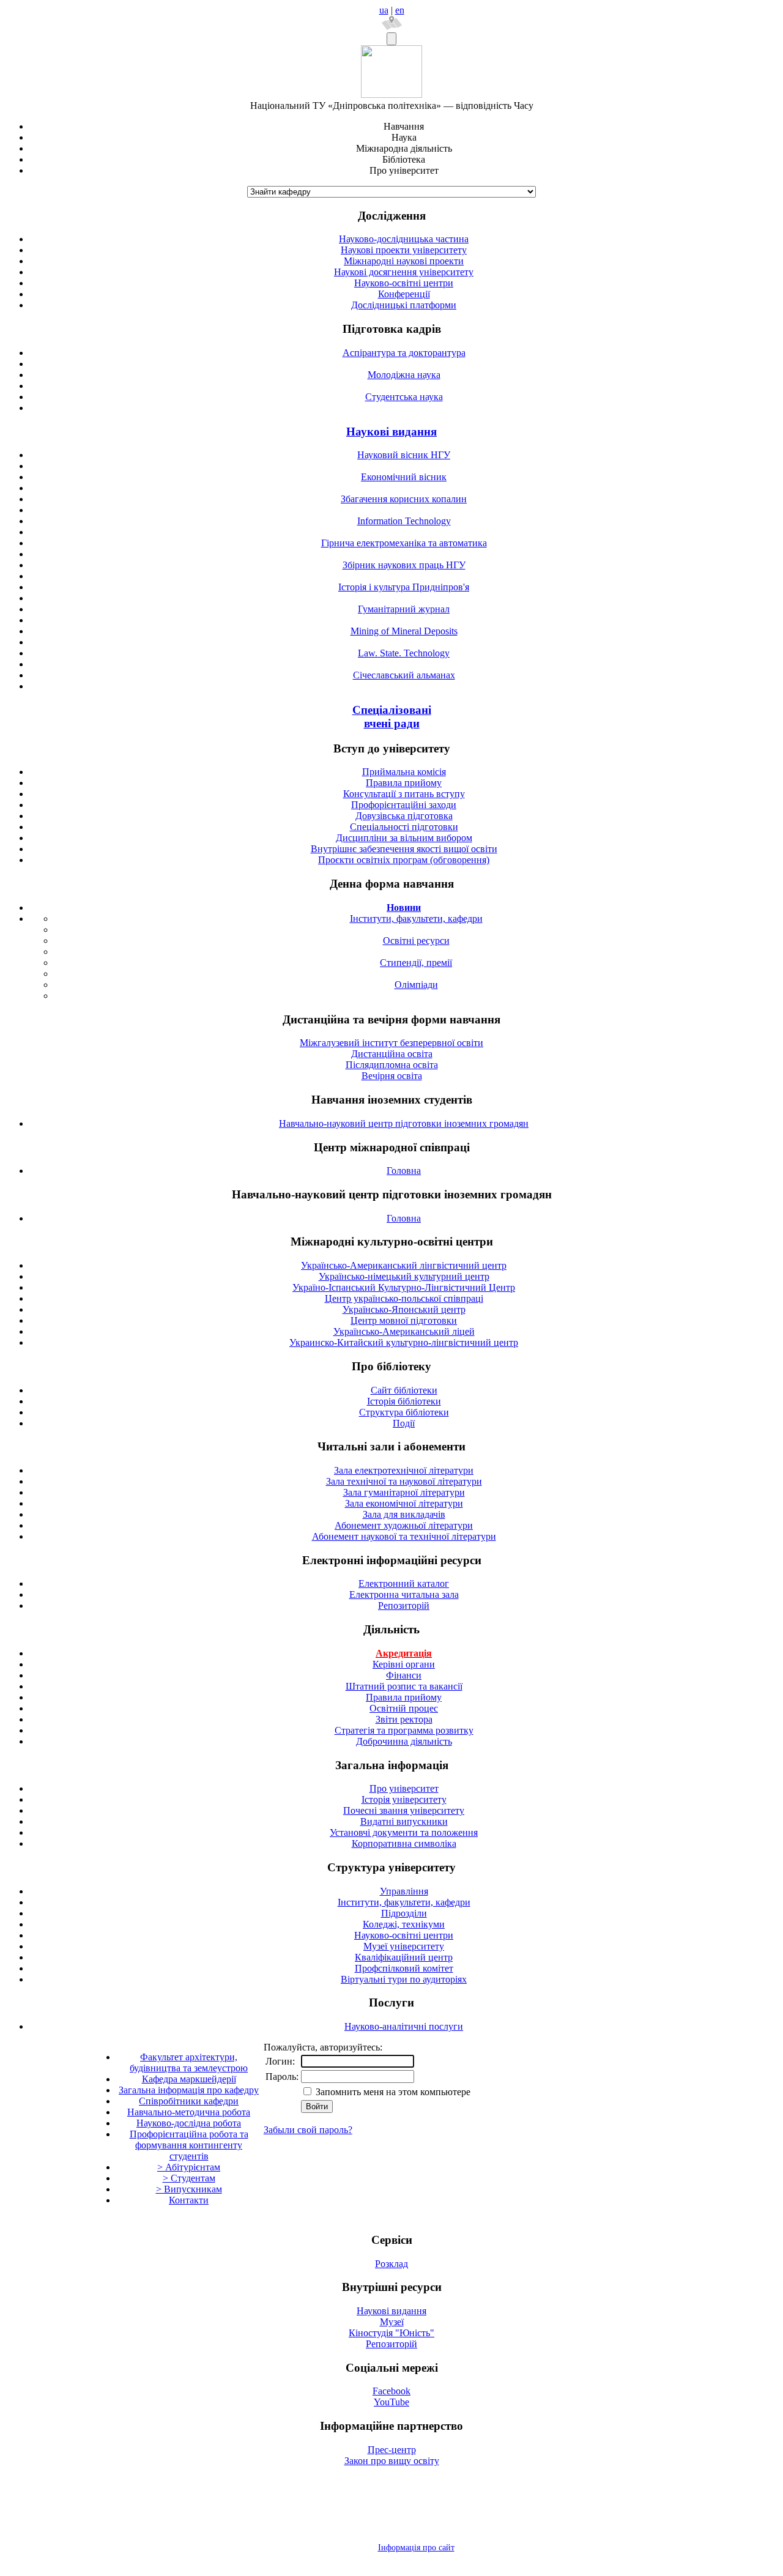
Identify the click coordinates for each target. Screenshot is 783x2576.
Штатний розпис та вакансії (404, 1686)
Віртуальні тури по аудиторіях (404, 1979)
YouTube (391, 2402)
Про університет (404, 1788)
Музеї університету (404, 1946)
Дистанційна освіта (392, 1054)
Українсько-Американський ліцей (404, 1331)
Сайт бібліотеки (404, 1390)
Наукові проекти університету (404, 250)
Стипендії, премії (416, 963)
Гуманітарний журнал (404, 609)
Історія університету (404, 1799)
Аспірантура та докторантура (404, 353)
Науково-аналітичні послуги (404, 2026)
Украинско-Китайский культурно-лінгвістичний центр (404, 1342)
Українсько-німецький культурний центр (404, 1276)
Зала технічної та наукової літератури (404, 1481)
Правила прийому (404, 783)
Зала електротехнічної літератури (404, 1470)
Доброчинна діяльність (404, 1741)
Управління (404, 1891)
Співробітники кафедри (189, 2101)
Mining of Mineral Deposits (404, 631)
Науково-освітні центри (404, 283)
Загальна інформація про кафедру (189, 2090)
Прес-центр (392, 2450)
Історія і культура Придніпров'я (404, 587)
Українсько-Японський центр (404, 1309)
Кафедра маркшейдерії (189, 2079)
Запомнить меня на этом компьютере (392, 2092)
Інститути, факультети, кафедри (416, 919)
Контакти (189, 2200)
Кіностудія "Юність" (391, 2333)
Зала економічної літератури (404, 1503)
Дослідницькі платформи (404, 305)
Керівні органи (404, 1664)
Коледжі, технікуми (404, 1924)
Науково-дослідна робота (189, 2123)
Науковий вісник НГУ (404, 455)
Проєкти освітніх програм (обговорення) (404, 860)
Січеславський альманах (404, 675)
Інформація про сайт (416, 2548)
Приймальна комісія (404, 772)
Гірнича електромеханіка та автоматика (404, 543)
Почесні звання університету (404, 1810)
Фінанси (404, 1675)
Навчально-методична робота (189, 2112)
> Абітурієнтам (189, 2167)
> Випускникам (189, 2189)
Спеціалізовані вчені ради (392, 717)
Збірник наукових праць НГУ (404, 565)
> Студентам (189, 2178)
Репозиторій (404, 1605)
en (400, 10)
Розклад (391, 2264)
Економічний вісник (404, 477)
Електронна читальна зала (404, 1594)
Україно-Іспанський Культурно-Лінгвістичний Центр (404, 1287)
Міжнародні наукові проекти (404, 261)
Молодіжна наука (404, 375)
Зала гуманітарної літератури (404, 1492)
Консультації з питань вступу (404, 794)
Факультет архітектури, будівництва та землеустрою (189, 2062)
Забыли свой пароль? (308, 2130)
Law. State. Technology (404, 653)
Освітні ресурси (416, 941)
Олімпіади (416, 985)
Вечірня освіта (392, 1076)
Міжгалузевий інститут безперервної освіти (391, 1043)
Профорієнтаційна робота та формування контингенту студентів (189, 2145)
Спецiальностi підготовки (404, 827)
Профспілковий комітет (404, 1968)
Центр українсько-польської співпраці (404, 1298)
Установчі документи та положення (404, 1832)
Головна (404, 1171)
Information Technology (404, 521)
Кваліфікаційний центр (404, 1957)
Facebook (391, 2391)
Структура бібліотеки (404, 1412)
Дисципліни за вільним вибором (404, 838)
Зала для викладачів (404, 1514)
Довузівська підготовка (404, 816)
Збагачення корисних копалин (404, 499)
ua (384, 10)
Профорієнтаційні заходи (404, 805)
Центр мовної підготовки (404, 1320)
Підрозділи (404, 1913)
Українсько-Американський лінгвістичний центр (404, 1265)
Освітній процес (404, 1708)
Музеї (392, 2322)
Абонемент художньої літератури (404, 1525)
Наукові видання (391, 432)
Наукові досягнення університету (404, 272)
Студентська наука (404, 397)
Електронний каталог (404, 1583)
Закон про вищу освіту (392, 2461)
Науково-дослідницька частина (404, 239)
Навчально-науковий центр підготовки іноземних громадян (404, 1123)
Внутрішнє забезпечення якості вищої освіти (404, 849)
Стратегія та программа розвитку (404, 1730)
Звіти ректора (404, 1719)
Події (404, 1423)
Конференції (404, 294)
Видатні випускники (404, 1821)
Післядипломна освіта (392, 1065)
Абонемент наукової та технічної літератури (404, 1536)
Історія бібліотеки (404, 1401)
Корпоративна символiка (404, 1843)
